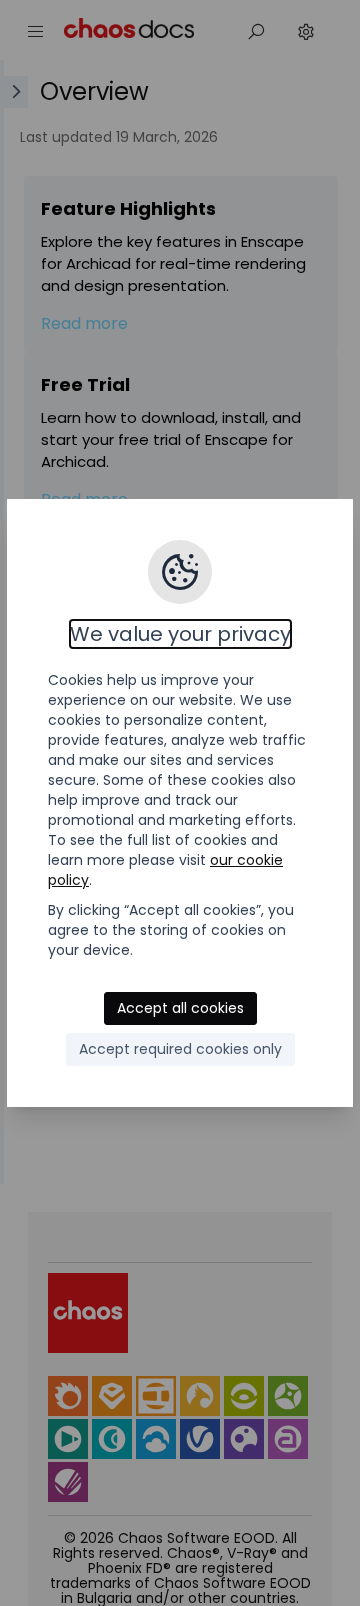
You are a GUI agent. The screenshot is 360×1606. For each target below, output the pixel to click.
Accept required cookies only (180, 1049)
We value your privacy (180, 634)
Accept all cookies (180, 1008)
